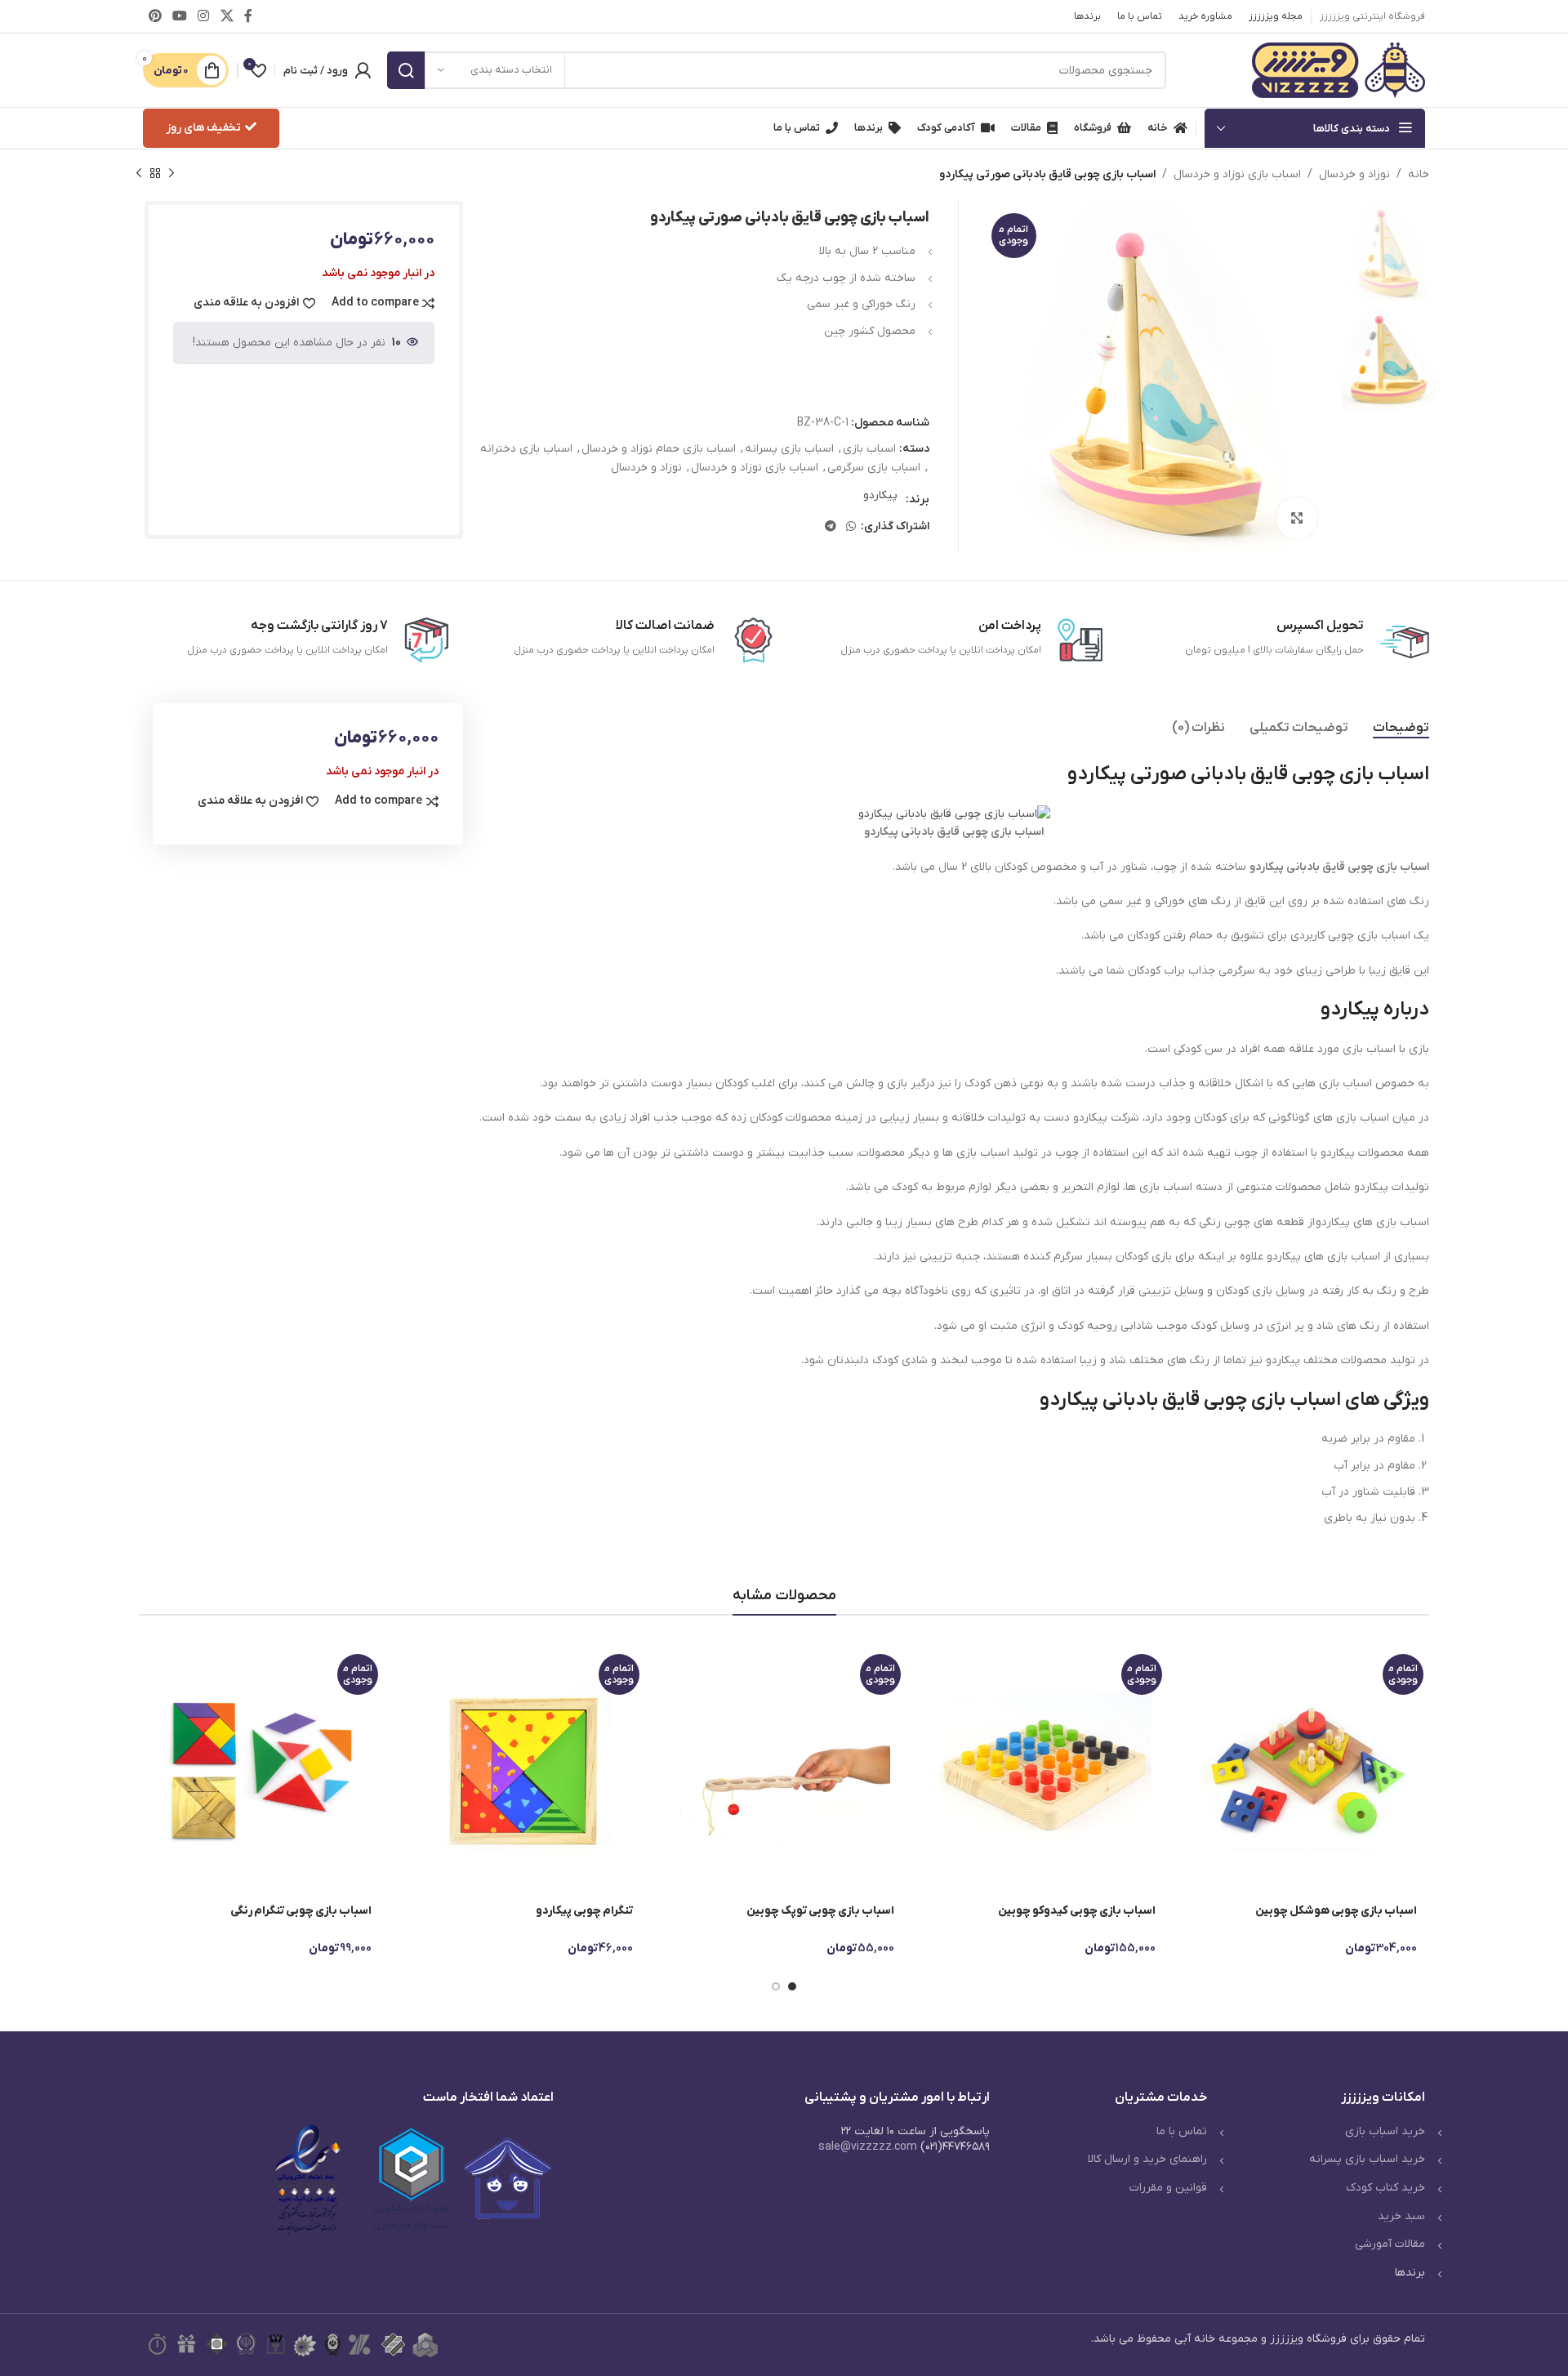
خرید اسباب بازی (1385, 2131)
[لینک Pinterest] (155, 16)
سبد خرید (1401, 2216)
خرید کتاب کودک (1385, 2188)
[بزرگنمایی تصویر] (1297, 518)
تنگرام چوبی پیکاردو (584, 1911)
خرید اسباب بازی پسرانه (1367, 2159)
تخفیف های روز (203, 128)
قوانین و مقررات (1168, 2188)
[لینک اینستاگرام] (204, 16)
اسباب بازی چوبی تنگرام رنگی (301, 1911)
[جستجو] (406, 70)
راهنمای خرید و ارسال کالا (1147, 2159)
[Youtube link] (179, 16)
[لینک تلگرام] (831, 527)
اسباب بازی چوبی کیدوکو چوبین (1077, 1911)
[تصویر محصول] (1307, 1771)
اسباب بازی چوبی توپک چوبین (820, 1911)
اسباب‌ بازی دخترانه (526, 449)
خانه (1419, 174)
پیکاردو (880, 495)
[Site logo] (1339, 70)
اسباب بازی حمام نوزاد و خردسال (659, 449)
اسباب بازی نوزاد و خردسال (1237, 174)
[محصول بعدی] (139, 174)
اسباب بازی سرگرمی (874, 468)
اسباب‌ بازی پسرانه (789, 449)
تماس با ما (1182, 2131)
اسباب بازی (869, 449)
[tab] (1401, 728)
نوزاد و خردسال (1354, 174)
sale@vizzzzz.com (868, 2147)
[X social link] (227, 16)
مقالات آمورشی (1390, 2244)
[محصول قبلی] (171, 174)
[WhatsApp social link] (851, 527)
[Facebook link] (248, 16)
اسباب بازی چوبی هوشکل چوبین (1336, 1911)
